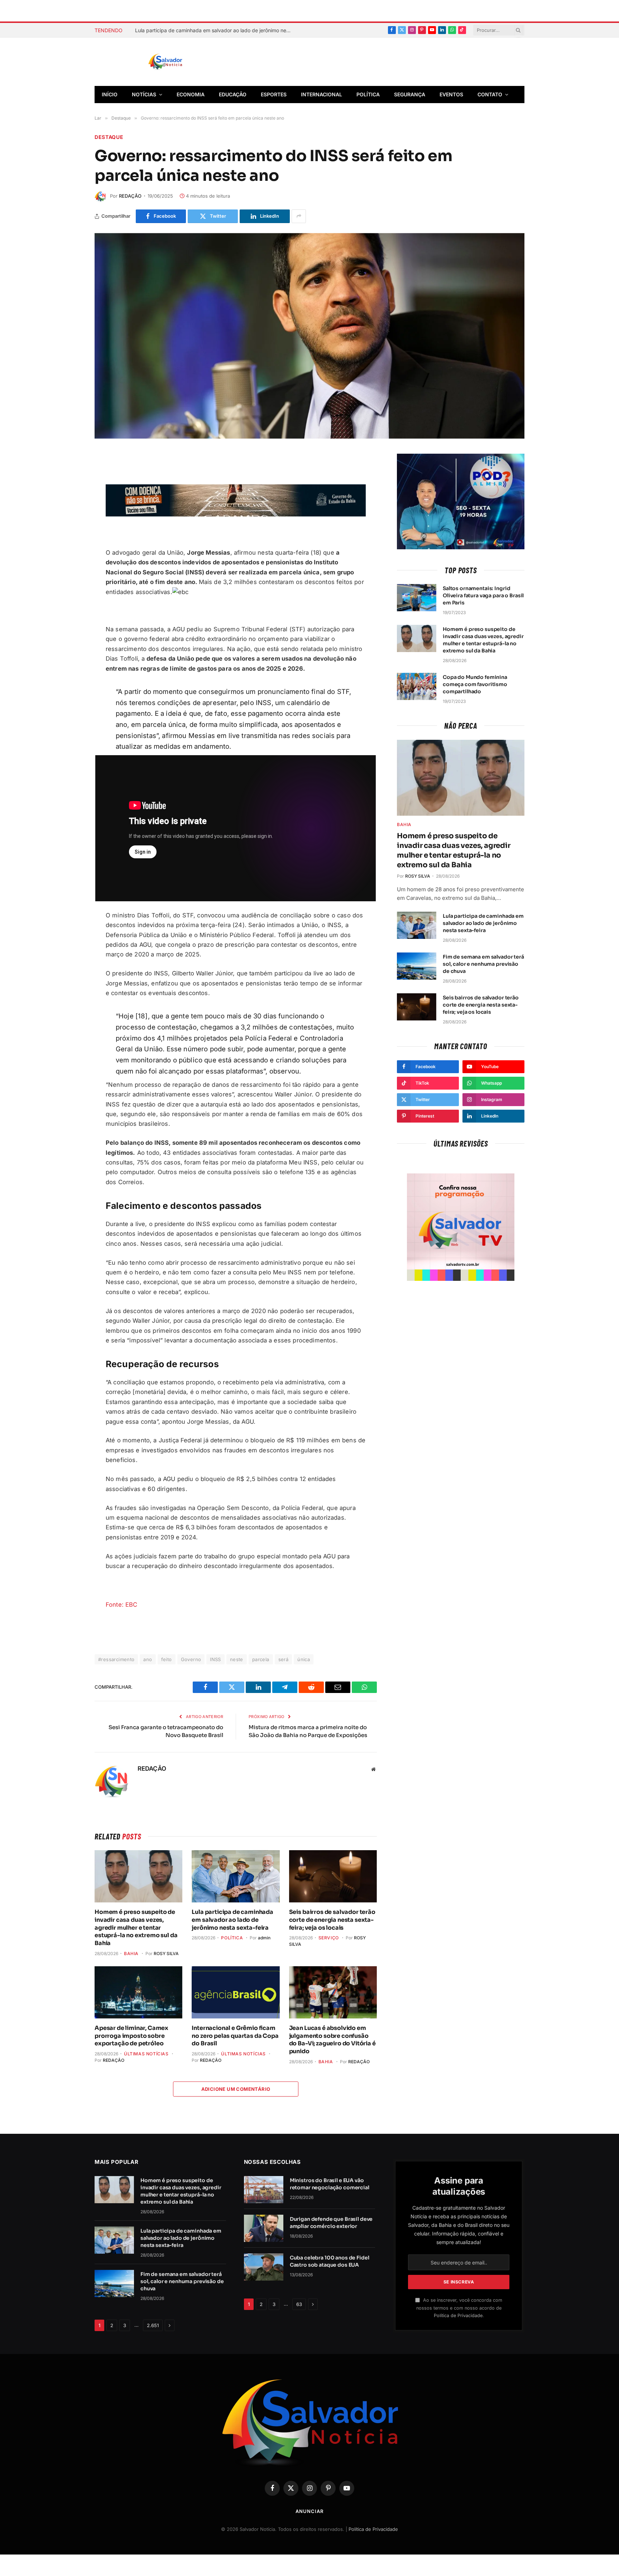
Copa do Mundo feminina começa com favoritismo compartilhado (475, 684)
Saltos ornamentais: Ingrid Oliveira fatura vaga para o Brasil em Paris (483, 595)
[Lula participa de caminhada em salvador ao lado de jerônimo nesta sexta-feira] (236, 1876)
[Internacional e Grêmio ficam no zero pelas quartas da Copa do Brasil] (236, 1992)
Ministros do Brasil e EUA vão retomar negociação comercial (330, 2184)
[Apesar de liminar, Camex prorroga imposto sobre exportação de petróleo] (138, 1992)
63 (299, 2304)
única (304, 1659)
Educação (233, 94)
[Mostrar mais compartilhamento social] (299, 216)
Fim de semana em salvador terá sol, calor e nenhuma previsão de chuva (483, 964)
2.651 (153, 2325)
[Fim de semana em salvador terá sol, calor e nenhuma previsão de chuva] (417, 966)
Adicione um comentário (236, 2089)
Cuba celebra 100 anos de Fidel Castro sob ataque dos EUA (330, 2261)
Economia (191, 94)
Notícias (144, 94)
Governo (191, 1659)
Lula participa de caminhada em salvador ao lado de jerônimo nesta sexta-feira (216, 30)
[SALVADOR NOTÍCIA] (183, 62)
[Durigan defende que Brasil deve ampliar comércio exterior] (264, 2228)
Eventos (451, 94)
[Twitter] (69, 494)
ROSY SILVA (166, 1953)
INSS (215, 1659)
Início (110, 94)
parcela (261, 1659)
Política (368, 94)
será (284, 1659)
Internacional (322, 94)
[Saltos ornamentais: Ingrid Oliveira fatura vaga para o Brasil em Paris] (417, 598)
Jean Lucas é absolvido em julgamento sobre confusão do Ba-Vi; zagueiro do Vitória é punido (332, 2040)
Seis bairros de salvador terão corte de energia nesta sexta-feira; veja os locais (332, 1920)
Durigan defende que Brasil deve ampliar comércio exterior (331, 2223)
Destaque (109, 137)
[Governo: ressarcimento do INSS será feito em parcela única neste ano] (309, 336)
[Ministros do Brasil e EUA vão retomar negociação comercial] (264, 2190)
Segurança (410, 94)
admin (264, 1938)
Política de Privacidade (458, 2315)
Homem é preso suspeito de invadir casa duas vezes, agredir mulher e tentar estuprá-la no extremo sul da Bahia (136, 1928)
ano (148, 1659)
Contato (490, 94)
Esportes (274, 94)
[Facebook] (69, 477)
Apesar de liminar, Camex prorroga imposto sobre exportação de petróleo (131, 2036)
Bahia (131, 1953)
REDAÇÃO (130, 196)
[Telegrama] (69, 511)
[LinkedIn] (69, 544)
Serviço (329, 1938)
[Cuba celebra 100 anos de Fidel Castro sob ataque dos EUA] (264, 2267)
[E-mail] (69, 527)
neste (237, 1659)
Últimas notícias (146, 2054)
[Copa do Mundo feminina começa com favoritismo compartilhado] (417, 686)
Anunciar (309, 2511)
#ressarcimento (116, 1659)
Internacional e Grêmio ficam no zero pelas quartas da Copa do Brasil (235, 2036)
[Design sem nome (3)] (236, 515)
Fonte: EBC (122, 1605)
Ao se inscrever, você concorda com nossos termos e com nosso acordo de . (459, 2308)
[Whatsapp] (69, 561)
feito (167, 1659)
